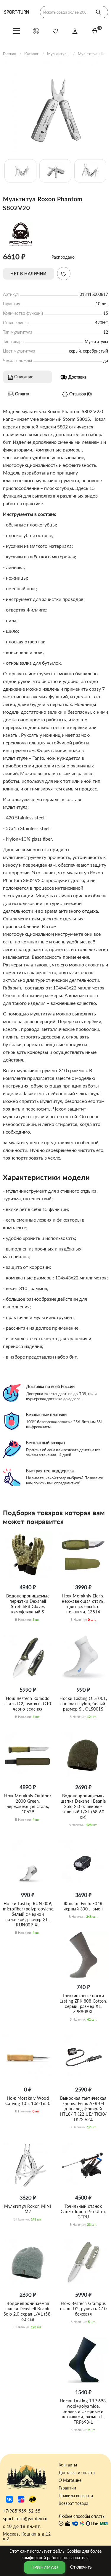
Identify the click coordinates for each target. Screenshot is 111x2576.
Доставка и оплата (77, 2473)
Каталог (31, 54)
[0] (95, 31)
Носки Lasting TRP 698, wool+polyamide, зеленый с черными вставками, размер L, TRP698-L (83, 2411)
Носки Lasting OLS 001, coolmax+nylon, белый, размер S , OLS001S (83, 1704)
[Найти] (98, 12)
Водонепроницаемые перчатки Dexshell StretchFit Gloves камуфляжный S (28, 1604)
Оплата (22, 394)
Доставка (77, 377)
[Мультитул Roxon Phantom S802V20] (55, 107)
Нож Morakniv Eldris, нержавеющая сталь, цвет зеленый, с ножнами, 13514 (83, 1604)
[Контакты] (36, 31)
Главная (9, 54)
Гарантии (67, 2488)
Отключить (81, 2567)
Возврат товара (73, 2503)
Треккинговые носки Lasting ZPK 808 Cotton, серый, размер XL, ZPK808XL (83, 2004)
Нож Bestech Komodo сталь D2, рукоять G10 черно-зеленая (28, 1704)
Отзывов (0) (80, 394)
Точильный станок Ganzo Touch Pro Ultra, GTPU (83, 2211)
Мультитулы (58, 54)
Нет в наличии (29, 274)
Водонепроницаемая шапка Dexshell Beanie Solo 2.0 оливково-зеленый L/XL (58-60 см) (83, 1806)
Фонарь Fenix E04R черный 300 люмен (83, 1906)
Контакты (68, 2465)
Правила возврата (76, 2496)
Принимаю (45, 2567)
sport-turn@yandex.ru (25, 2519)
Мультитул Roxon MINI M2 (28, 2209)
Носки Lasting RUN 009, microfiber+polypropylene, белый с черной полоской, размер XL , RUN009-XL (29, 1914)
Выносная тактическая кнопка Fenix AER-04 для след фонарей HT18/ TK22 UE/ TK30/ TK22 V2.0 (83, 2109)
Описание (23, 377)
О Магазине (70, 2480)
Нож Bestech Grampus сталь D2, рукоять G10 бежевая (83, 2309)
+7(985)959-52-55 (22, 2511)
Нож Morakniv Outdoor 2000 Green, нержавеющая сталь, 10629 (28, 1804)
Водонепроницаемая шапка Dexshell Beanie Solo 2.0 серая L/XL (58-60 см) (28, 2311)
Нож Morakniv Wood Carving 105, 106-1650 (28, 2101)
